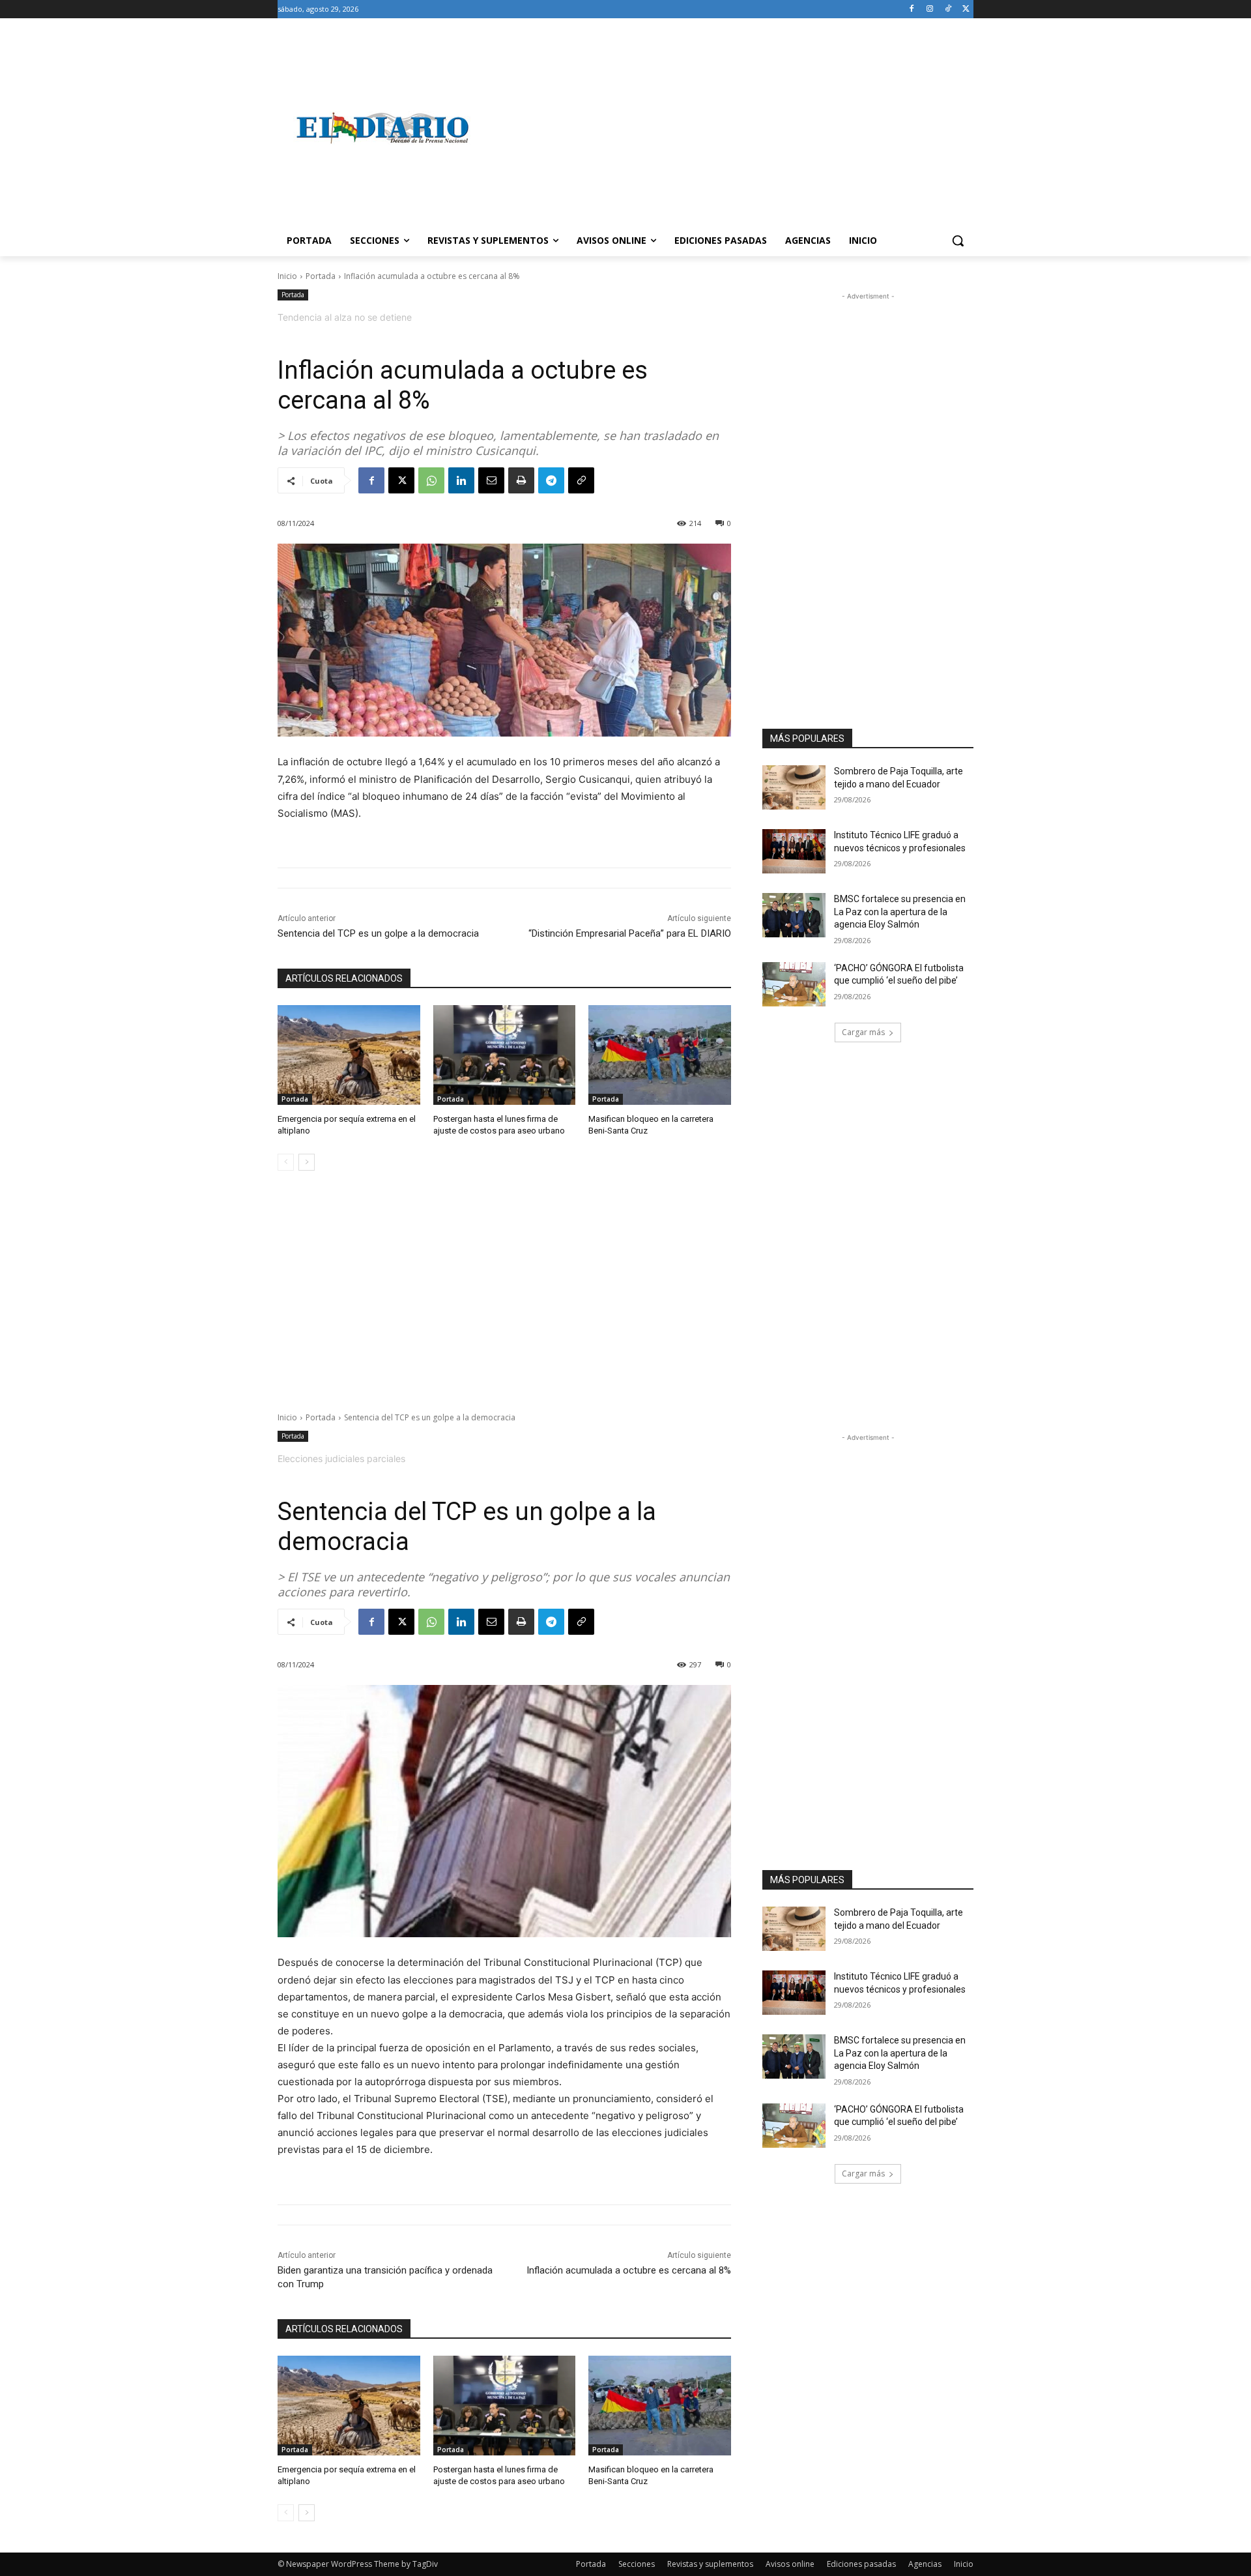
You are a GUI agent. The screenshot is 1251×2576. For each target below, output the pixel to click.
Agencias (925, 2564)
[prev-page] (286, 1162)
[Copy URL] (581, 480)
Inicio (287, 276)
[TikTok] (948, 9)
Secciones (637, 2564)
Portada (321, 276)
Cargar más (863, 1032)
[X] (966, 9)
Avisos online (790, 2564)
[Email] (491, 480)
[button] (958, 241)
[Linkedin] (461, 480)
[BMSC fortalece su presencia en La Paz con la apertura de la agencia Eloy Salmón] (794, 915)
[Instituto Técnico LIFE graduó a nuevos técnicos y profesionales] (794, 851)
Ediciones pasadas (861, 2564)
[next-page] (307, 1162)
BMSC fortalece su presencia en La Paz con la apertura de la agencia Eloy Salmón (900, 912)
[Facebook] (912, 9)
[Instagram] (930, 9)
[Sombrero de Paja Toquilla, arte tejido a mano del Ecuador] (794, 787)
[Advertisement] (730, 128)
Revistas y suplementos (710, 2564)
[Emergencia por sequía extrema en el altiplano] (349, 1055)
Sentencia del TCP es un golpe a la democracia (378, 933)
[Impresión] (521, 480)
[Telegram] (551, 480)
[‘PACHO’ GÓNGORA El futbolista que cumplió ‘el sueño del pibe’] (794, 984)
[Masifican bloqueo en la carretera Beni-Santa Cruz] (660, 1055)
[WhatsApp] (431, 480)
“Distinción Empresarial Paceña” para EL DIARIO (630, 933)
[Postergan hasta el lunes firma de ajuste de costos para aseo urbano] (505, 1055)
